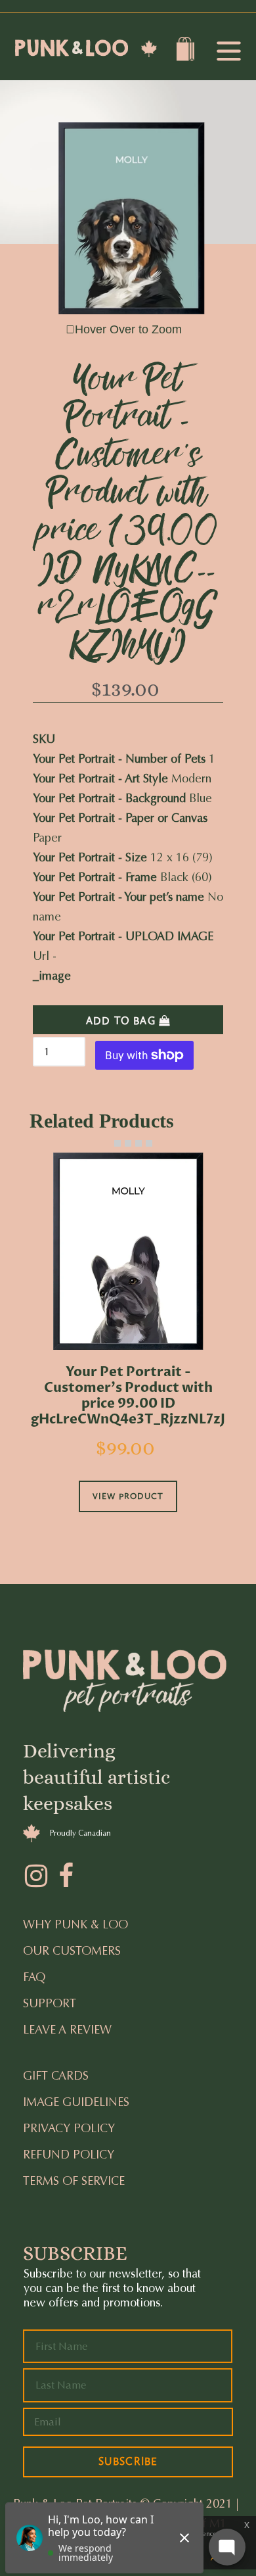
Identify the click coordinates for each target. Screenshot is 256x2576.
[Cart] (187, 52)
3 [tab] (128, 1143)
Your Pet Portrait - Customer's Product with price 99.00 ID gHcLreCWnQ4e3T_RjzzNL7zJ (128, 1396)
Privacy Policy (69, 2128)
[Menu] (228, 52)
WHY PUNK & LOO (75, 1924)
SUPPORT (50, 2003)
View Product (128, 1496)
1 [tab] (107, 1143)
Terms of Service (74, 2181)
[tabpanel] (128, 1350)
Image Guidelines (76, 2102)
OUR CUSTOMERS (72, 1951)
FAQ (34, 1977)
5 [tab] (149, 1143)
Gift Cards (56, 2076)
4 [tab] (139, 1143)
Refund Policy (69, 2155)
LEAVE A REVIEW (67, 2030)
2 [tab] (117, 1143)
